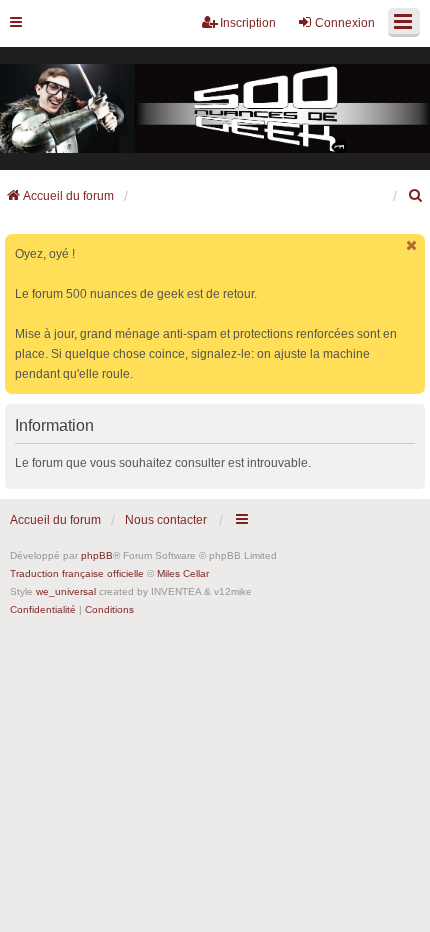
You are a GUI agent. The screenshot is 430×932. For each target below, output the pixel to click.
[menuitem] (416, 196)
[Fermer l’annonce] (412, 245)
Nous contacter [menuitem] (166, 520)
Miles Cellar (183, 573)
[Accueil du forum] (215, 109)
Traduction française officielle (77, 573)
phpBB (97, 555)
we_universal (66, 591)
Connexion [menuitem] (345, 23)
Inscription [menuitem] (248, 23)
